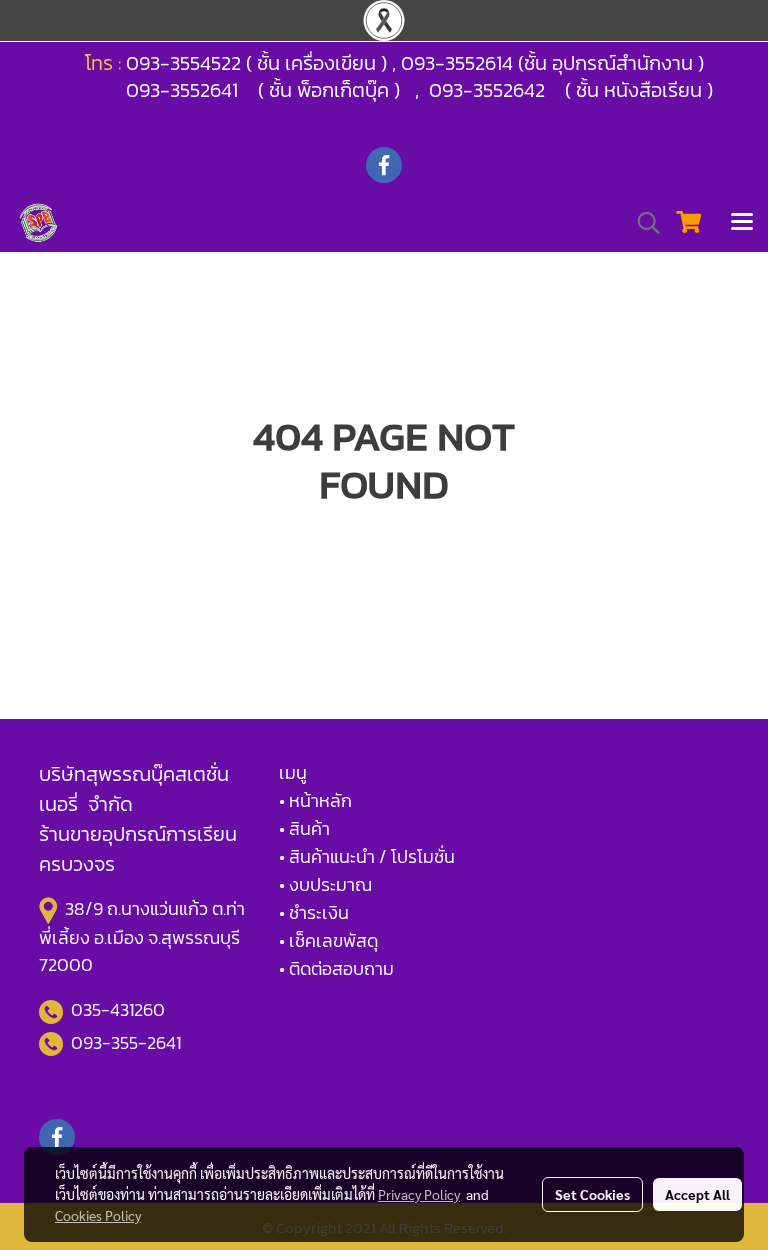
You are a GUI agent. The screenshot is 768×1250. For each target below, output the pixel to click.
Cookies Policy (98, 1215)
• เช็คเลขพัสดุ (328, 940)
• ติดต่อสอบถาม (336, 968)
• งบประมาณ (325, 884)
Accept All (697, 1194)
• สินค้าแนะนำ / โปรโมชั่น (367, 856)
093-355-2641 (126, 1042)
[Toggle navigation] (742, 223)
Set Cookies (592, 1194)
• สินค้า (304, 828)
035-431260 (120, 1009)
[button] (642, 223)
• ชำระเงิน (314, 912)
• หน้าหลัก (315, 800)
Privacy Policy (419, 1194)
